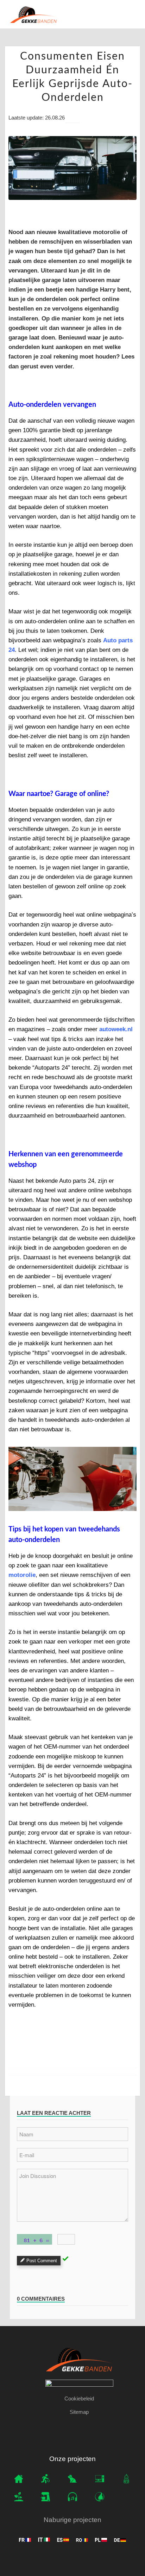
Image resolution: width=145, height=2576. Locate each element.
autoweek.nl (116, 1029)
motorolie (22, 1575)
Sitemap (79, 2412)
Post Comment (42, 2261)
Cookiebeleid (79, 2398)
